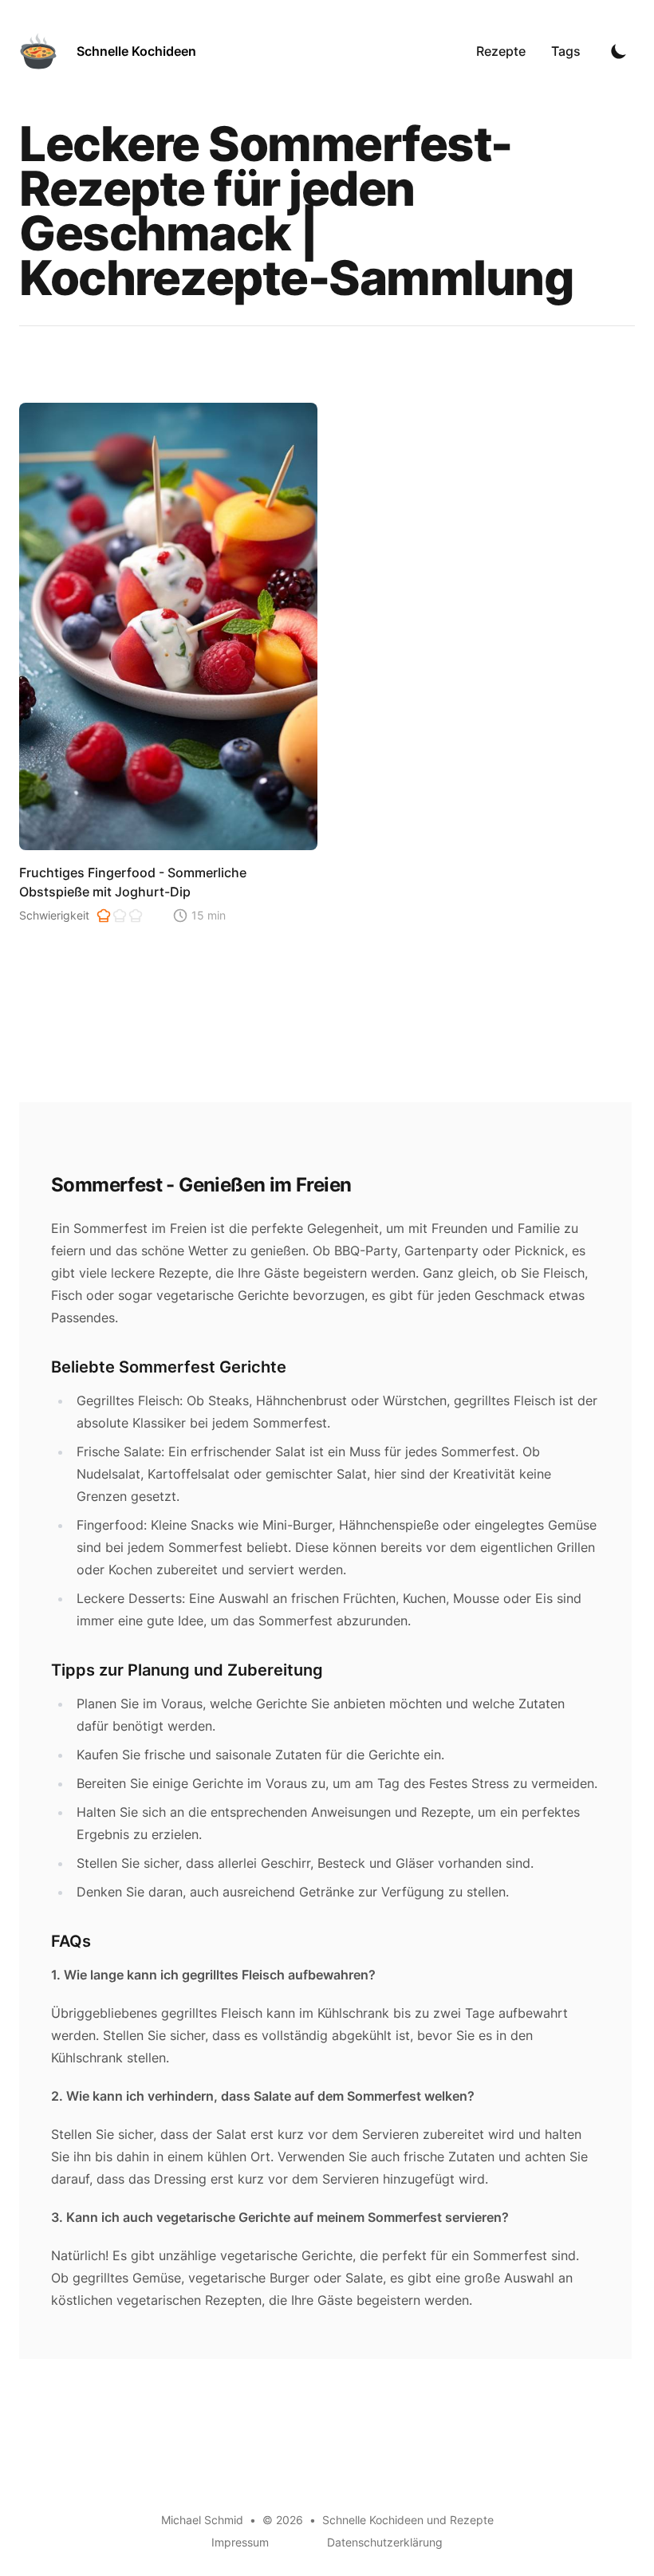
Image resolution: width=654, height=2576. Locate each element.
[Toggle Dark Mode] (619, 51)
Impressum (240, 2542)
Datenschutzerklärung (385, 2542)
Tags (566, 51)
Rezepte (501, 51)
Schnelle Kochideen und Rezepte (408, 2520)
